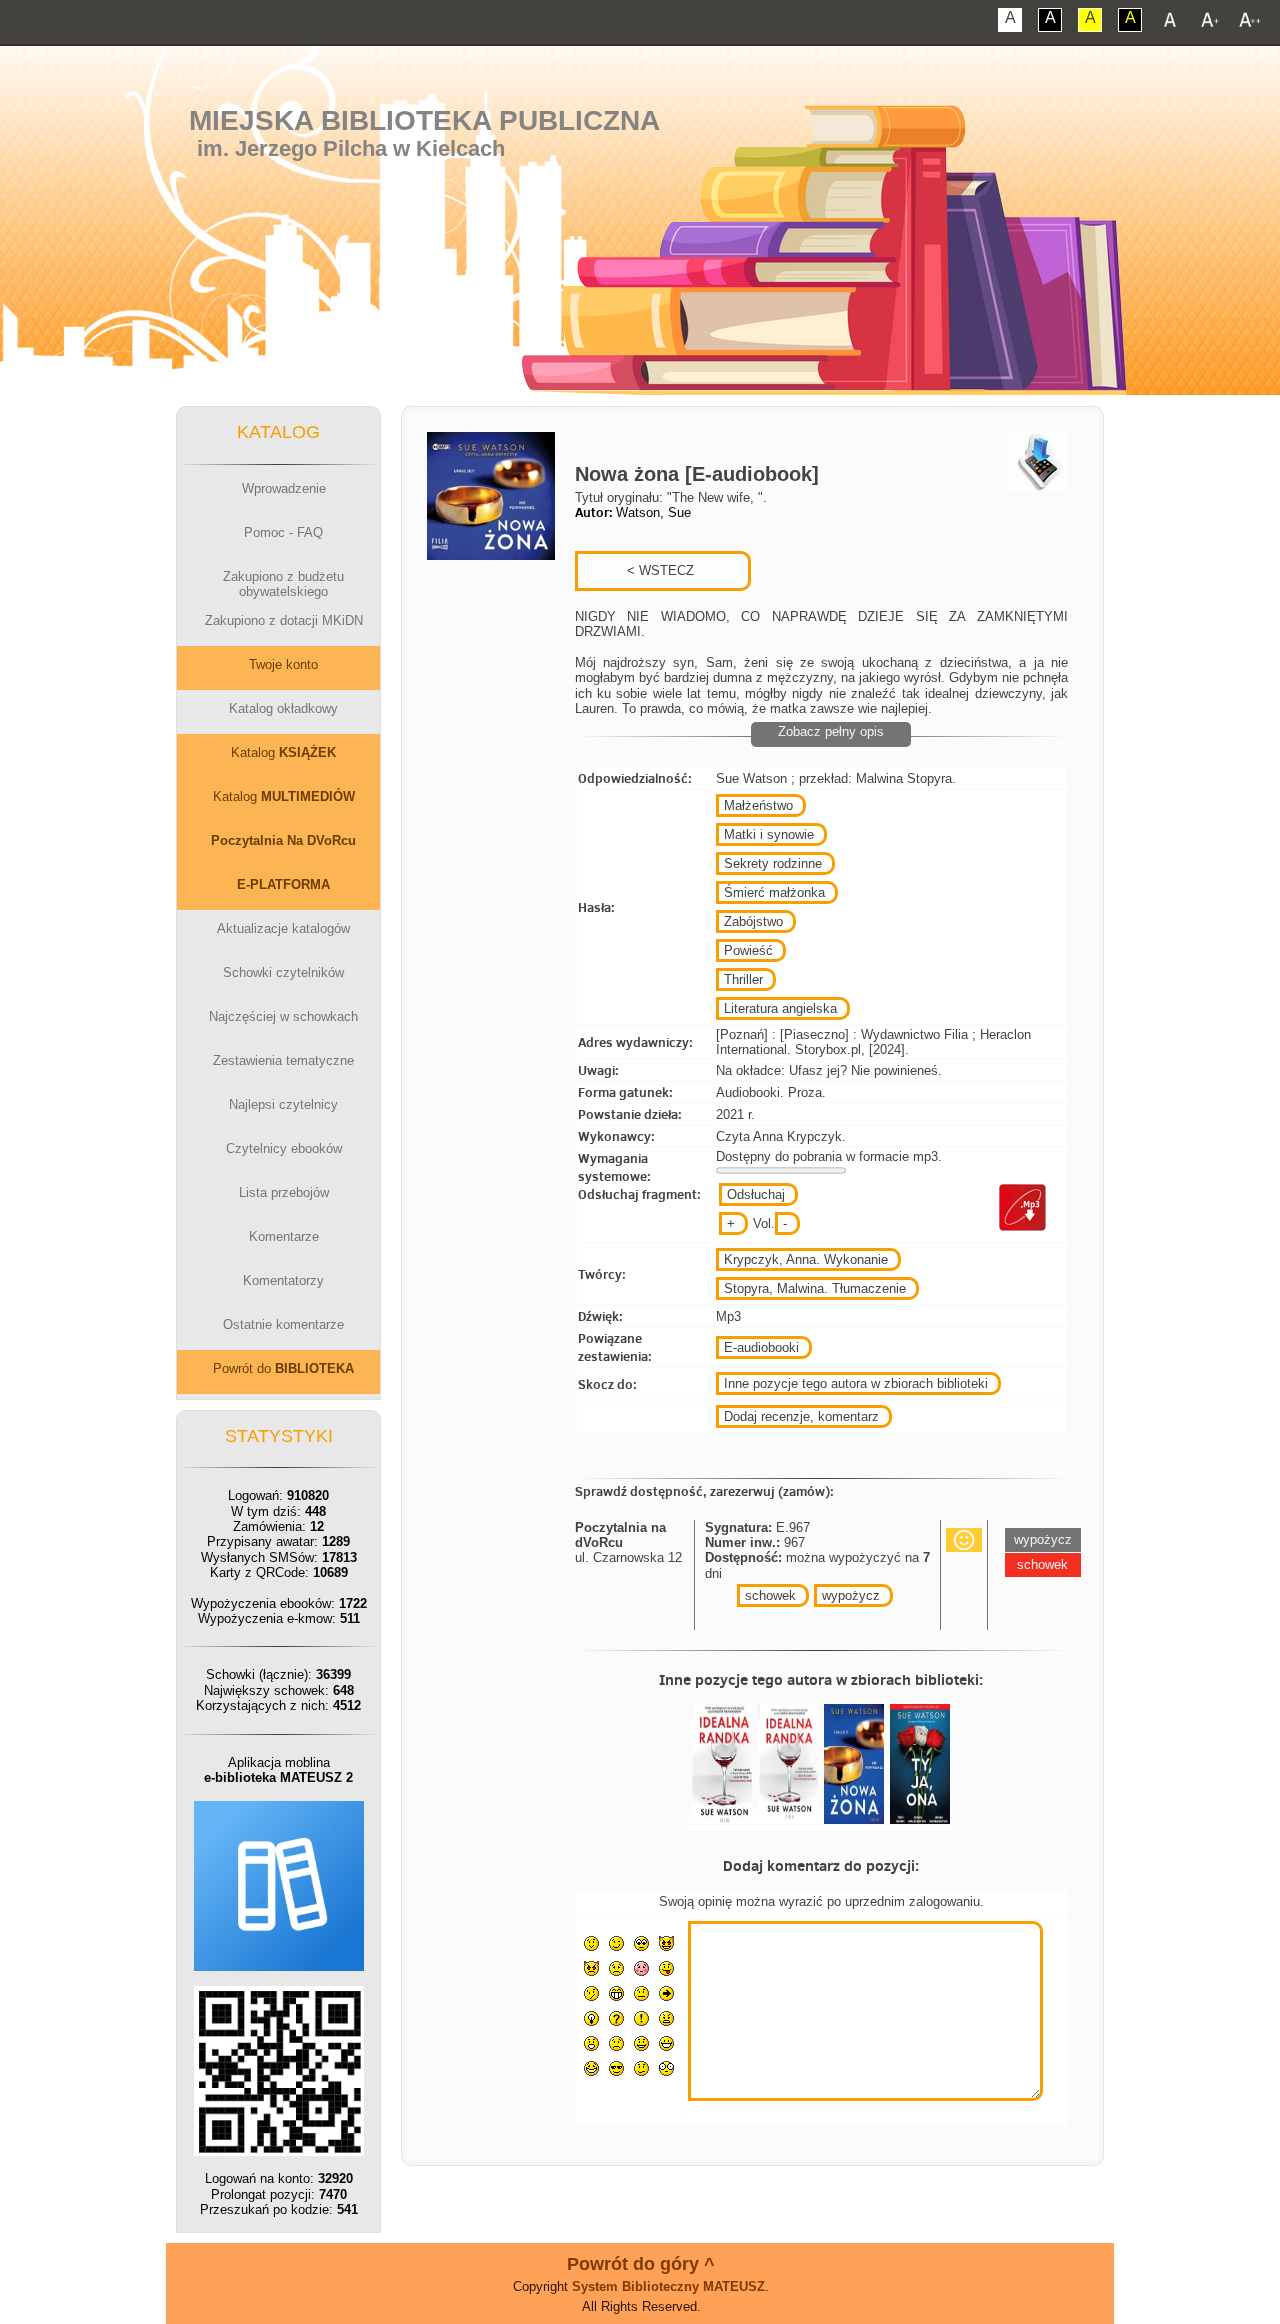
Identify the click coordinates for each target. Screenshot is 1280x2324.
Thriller (743, 979)
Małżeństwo (758, 805)
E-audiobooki (761, 1347)
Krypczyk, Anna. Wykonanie (806, 1259)
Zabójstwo (753, 921)
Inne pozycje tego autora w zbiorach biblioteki (856, 1383)
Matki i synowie (769, 834)
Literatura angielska (780, 1008)
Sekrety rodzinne (773, 863)
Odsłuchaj (756, 1194)
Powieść (748, 950)
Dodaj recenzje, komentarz (801, 1416)
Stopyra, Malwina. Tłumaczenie (815, 1288)
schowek (770, 1595)
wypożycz (851, 1595)
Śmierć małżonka (774, 892)
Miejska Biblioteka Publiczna (424, 120)
